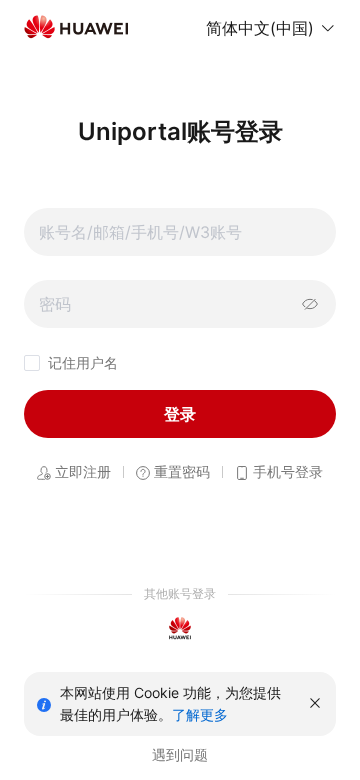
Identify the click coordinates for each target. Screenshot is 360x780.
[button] (271, 28)
